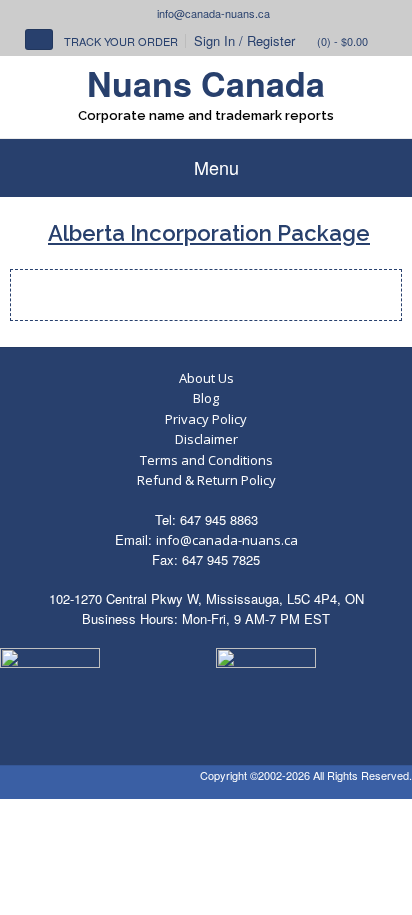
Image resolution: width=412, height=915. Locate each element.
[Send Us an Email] (147, 13)
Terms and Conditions (206, 460)
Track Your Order (121, 41)
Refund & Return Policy (206, 480)
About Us (206, 378)
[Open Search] (39, 39)
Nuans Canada (206, 83)
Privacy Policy (206, 419)
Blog (206, 398)
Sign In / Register (244, 40)
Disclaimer (206, 439)
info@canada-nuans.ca (227, 540)
